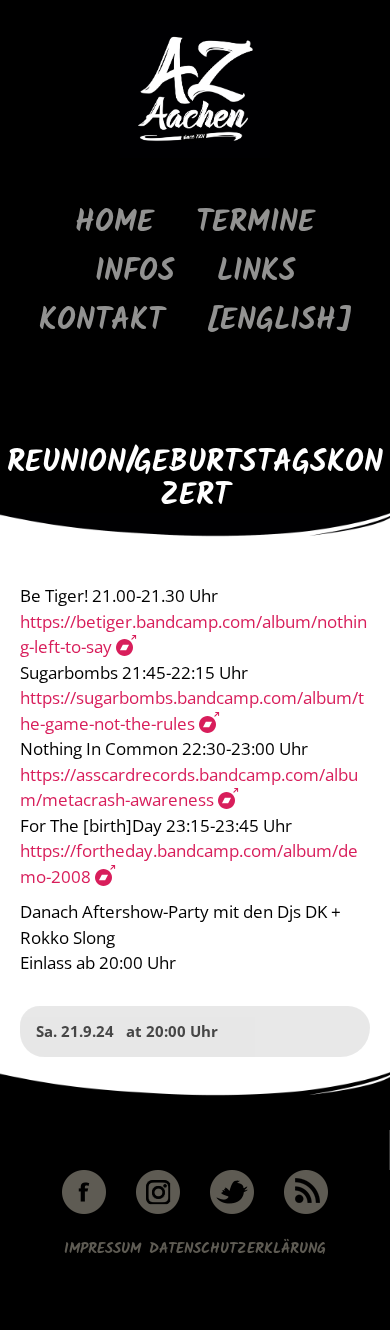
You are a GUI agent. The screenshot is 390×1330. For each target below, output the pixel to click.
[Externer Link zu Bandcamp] (125, 647)
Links (256, 272)
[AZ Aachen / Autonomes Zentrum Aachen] (195, 154)
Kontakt (101, 321)
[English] (279, 321)
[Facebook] (84, 1210)
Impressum (102, 1249)
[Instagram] (158, 1210)
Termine (255, 223)
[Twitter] (232, 1210)
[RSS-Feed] (306, 1210)
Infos (135, 272)
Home (114, 223)
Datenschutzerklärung (237, 1249)
